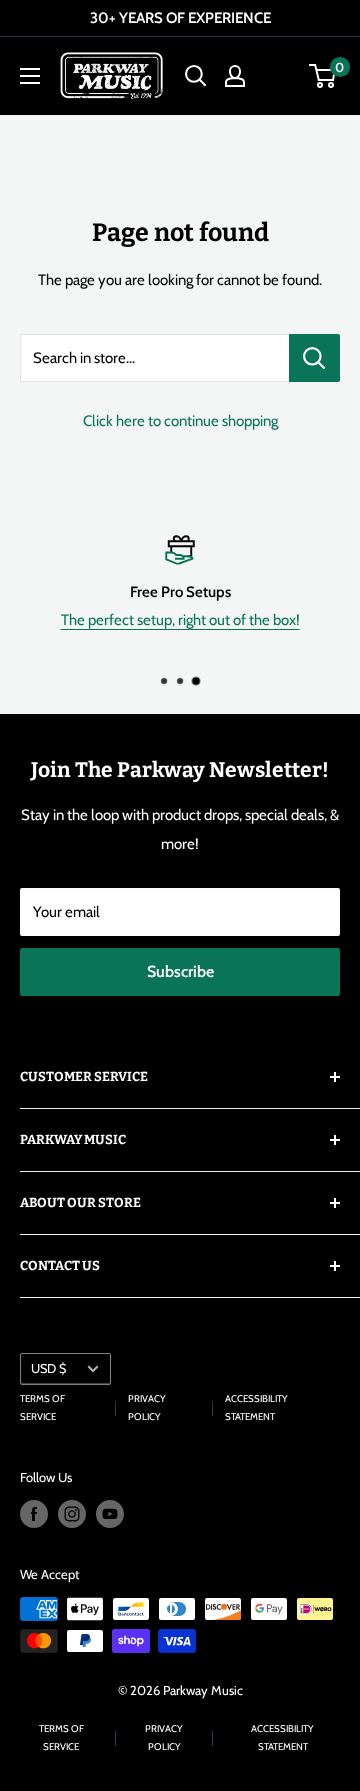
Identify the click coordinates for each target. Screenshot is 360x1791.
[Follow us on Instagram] (72, 1514)
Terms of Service (42, 1407)
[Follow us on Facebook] (34, 1514)
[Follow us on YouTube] (110, 1514)
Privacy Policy (147, 1407)
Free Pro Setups (180, 592)
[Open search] (196, 76)
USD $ (48, 1368)
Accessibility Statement (256, 1407)
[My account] (235, 76)
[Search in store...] (314, 358)
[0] (323, 76)
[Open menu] (30, 76)
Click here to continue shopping (180, 421)
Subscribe (180, 971)
